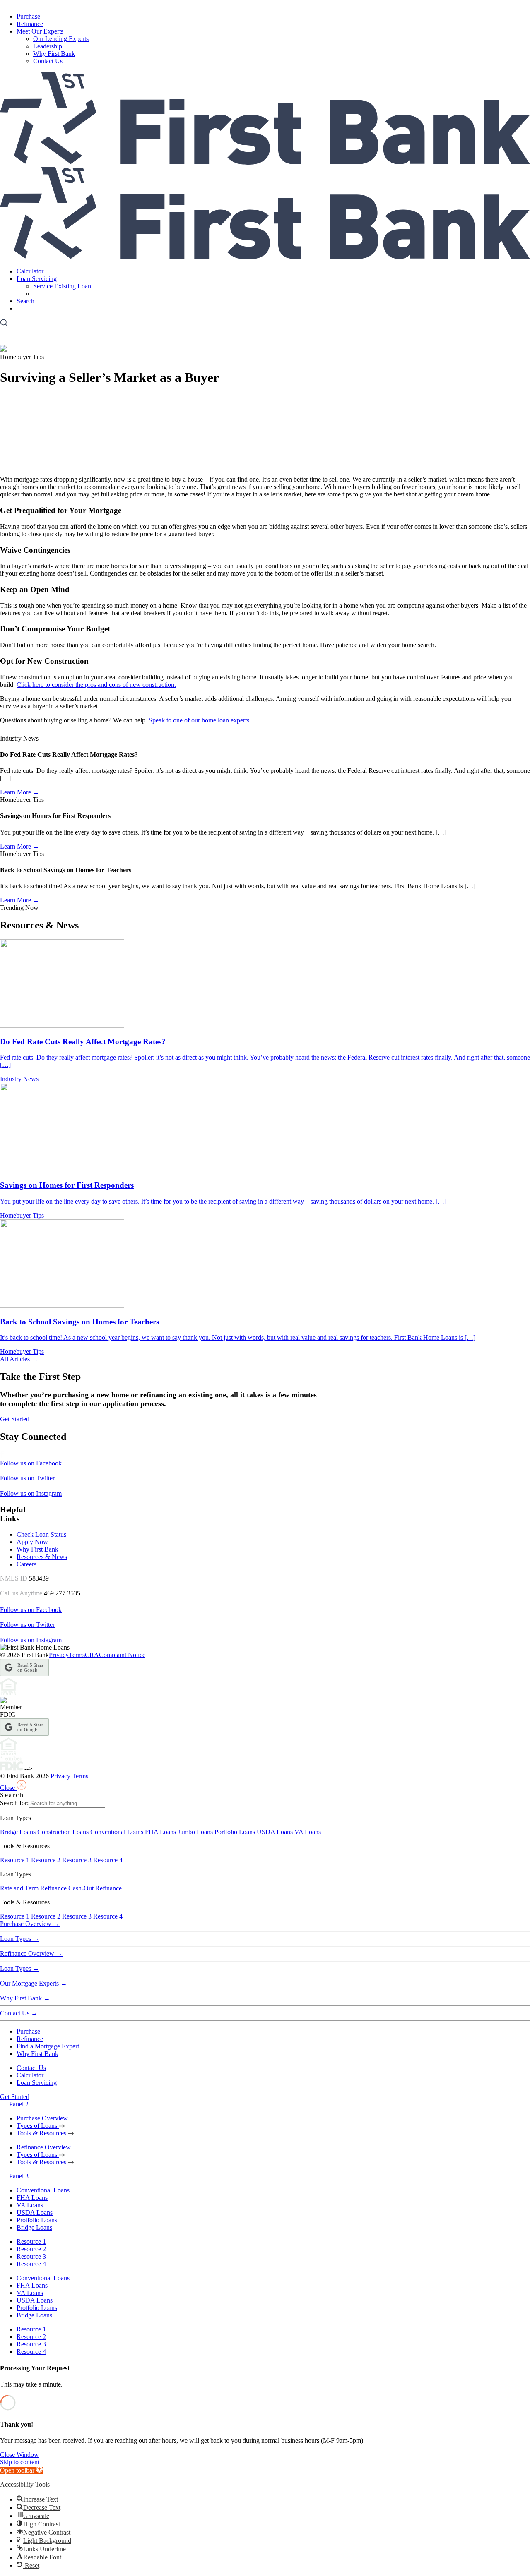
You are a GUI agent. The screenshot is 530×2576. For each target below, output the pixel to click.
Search (25, 301)
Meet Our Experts (40, 31)
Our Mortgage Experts (34, 1983)
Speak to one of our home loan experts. (201, 720)
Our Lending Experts (61, 39)
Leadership (48, 46)
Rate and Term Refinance (33, 1888)
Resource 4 (108, 1860)
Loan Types (20, 1939)
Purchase (28, 16)
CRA (92, 1655)
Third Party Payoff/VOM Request (78, 294)
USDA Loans (275, 1832)
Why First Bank (54, 54)
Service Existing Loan (62, 286)
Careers (26, 1564)
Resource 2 (46, 1860)
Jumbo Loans (195, 1832)
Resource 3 (77, 1860)
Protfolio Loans (37, 2220)
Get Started (31, 308)
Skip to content (20, 2462)
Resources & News (42, 1557)
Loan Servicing (37, 279)
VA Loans (308, 1832)
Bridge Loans (18, 1832)
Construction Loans (63, 1832)
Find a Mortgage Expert (48, 2046)
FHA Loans (160, 1832)
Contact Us (48, 61)
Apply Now (32, 1542)
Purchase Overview (30, 1924)
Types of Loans (38, 2126)
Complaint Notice (122, 1655)
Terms (77, 1655)
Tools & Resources (42, 2133)
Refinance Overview (31, 1954)
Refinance (30, 24)
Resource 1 (15, 1860)
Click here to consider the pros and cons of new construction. (96, 685)
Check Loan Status (41, 1534)
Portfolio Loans (235, 1832)
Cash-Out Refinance (95, 1888)
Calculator (30, 271)
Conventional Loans (117, 1832)
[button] (21, 2470)
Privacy (59, 1655)
